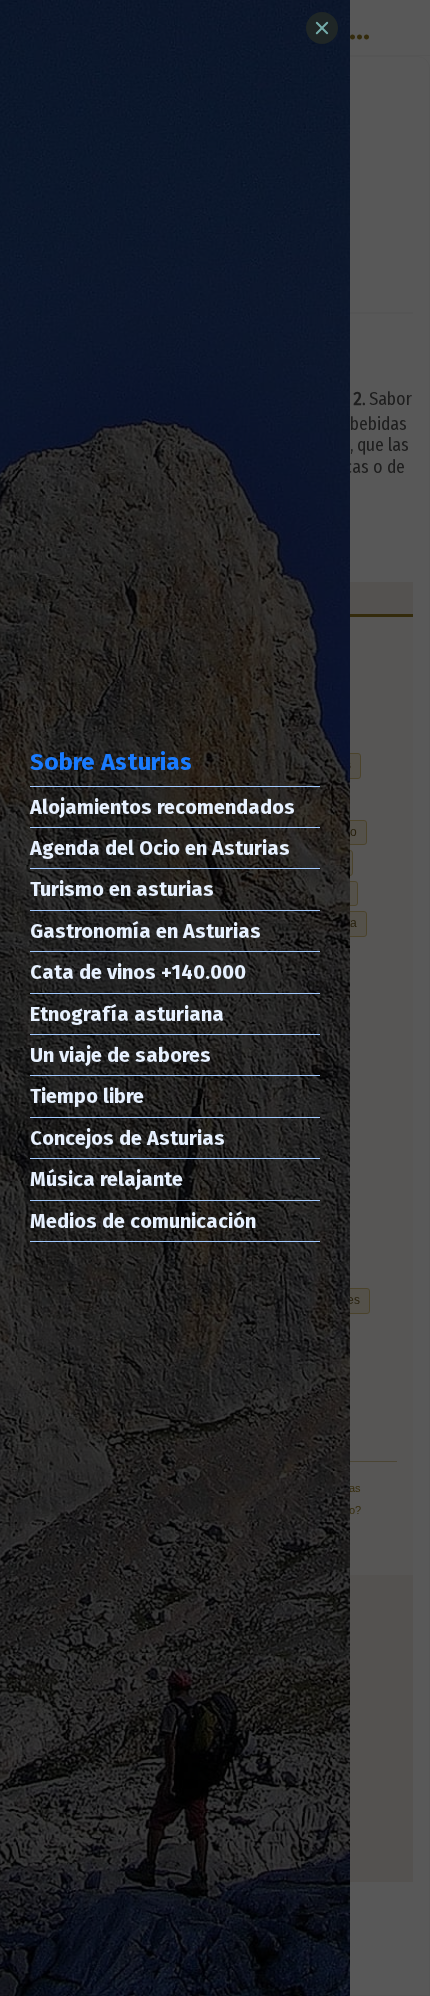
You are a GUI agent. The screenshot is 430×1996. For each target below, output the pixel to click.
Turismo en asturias (122, 889)
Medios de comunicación (143, 1221)
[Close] (322, 28)
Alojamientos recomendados (162, 807)
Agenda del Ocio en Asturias (160, 848)
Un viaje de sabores (120, 1055)
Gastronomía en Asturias (145, 931)
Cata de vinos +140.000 (138, 972)
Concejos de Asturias (127, 1138)
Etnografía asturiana (127, 1014)
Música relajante (106, 1179)
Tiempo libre (87, 1096)
